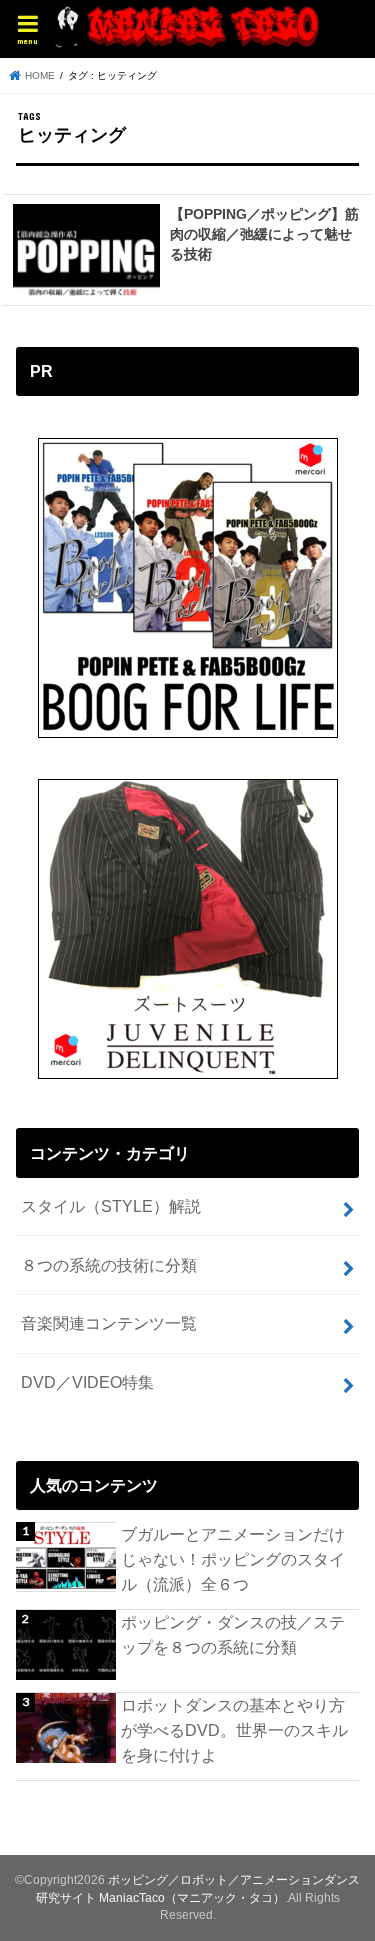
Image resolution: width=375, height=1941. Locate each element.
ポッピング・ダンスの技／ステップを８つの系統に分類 (233, 1634)
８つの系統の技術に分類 (109, 1265)
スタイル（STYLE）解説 (111, 1206)
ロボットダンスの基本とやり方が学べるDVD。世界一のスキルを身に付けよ (234, 1729)
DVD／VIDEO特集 (87, 1382)
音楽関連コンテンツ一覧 (109, 1323)
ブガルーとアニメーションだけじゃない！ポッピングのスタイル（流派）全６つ (233, 1558)
